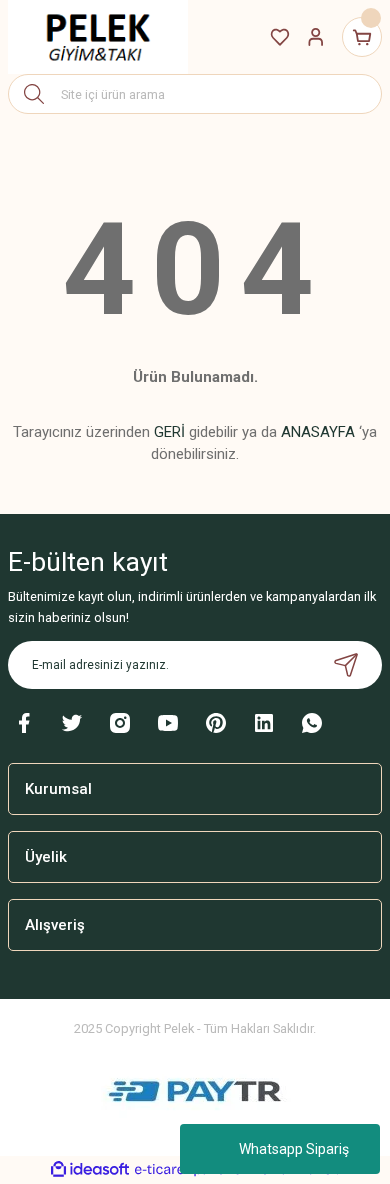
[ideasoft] (90, 1170)
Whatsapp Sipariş (294, 1149)
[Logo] (98, 37)
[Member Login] (316, 37)
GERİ (169, 432)
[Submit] (346, 665)
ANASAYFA (318, 432)
